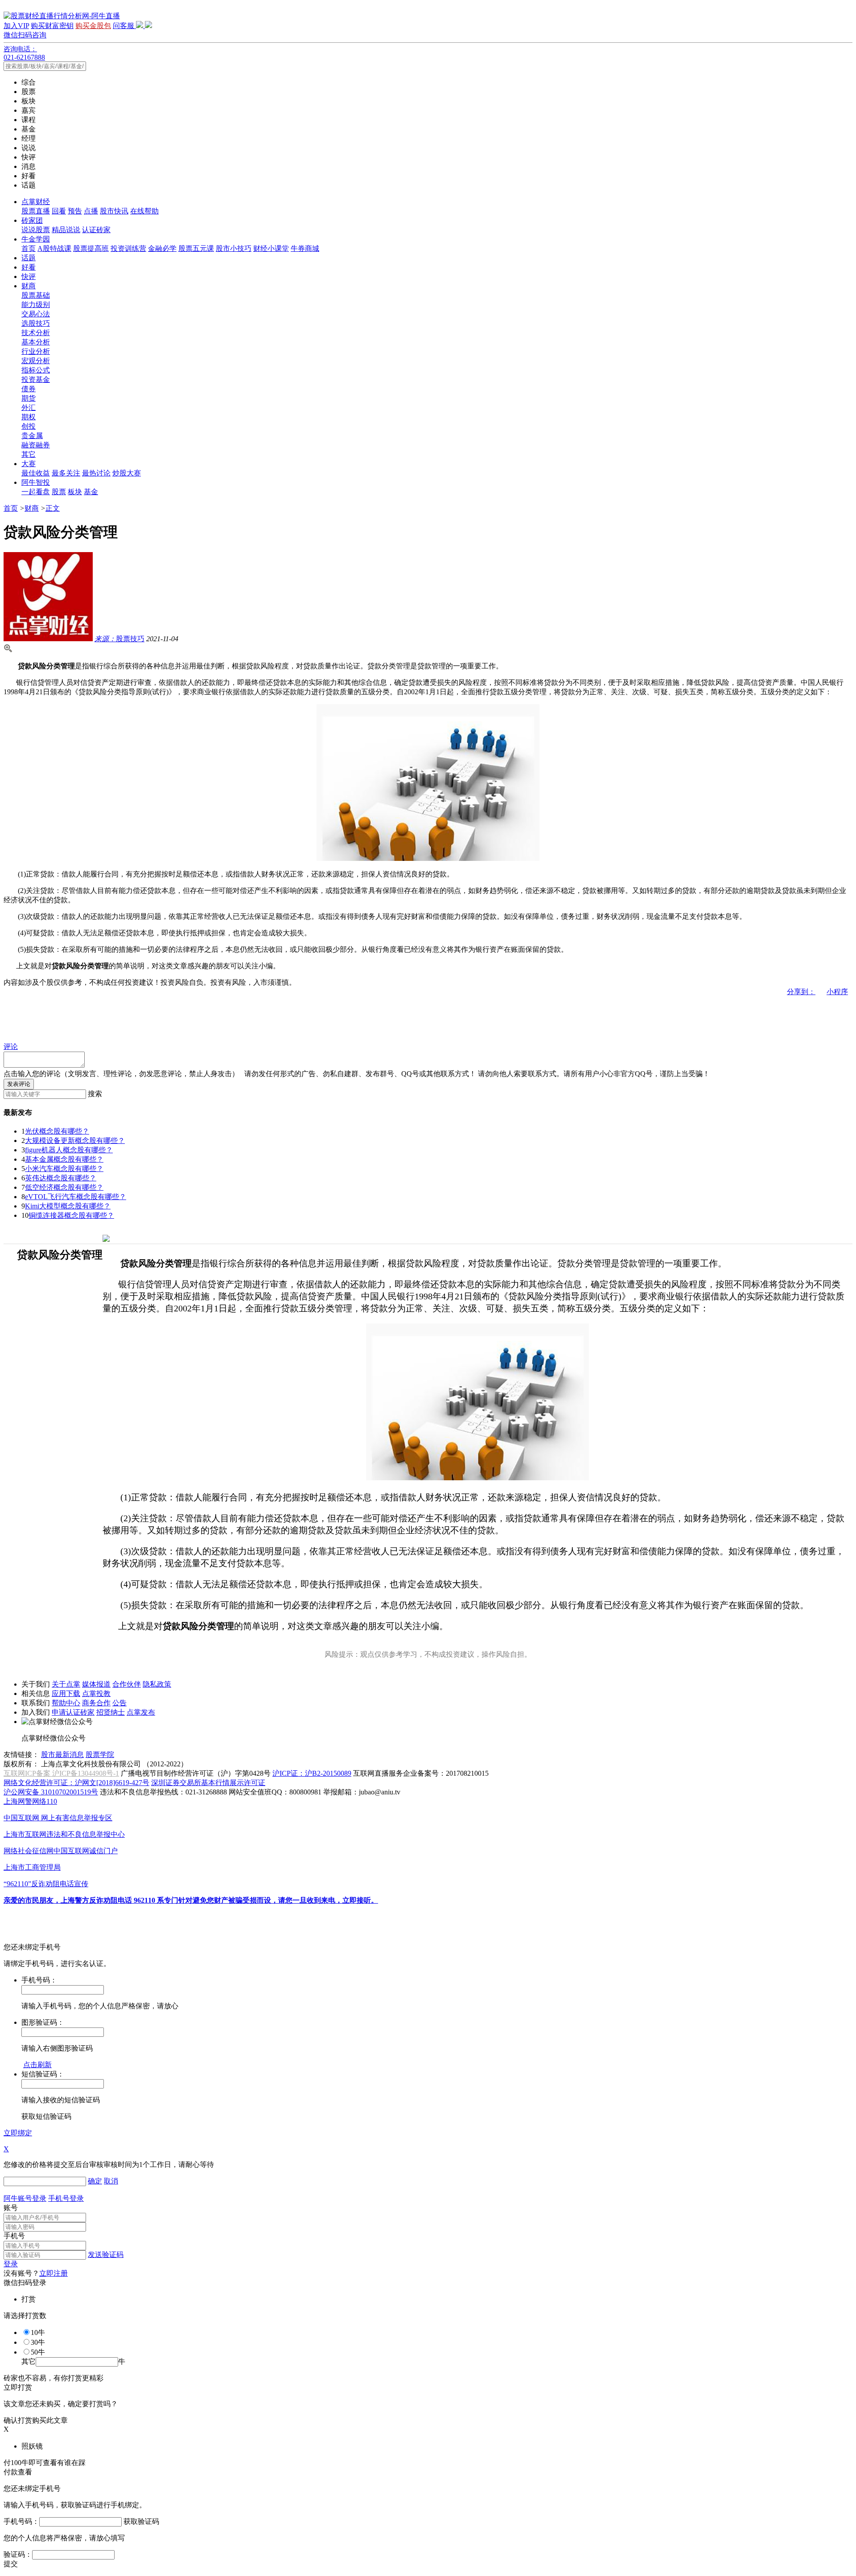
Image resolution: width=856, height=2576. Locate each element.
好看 (29, 267)
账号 (11, 2208)
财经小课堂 (271, 248)
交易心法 (36, 314)
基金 (91, 492)
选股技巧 (36, 323)
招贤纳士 (111, 1712)
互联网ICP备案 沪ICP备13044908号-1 (61, 1773)
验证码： (18, 2554)
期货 (29, 398)
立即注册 (53, 2273)
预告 (75, 211)
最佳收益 (36, 473)
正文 (53, 508)
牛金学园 (36, 239)
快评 (29, 276)
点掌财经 (36, 202)
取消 (111, 2181)
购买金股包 (93, 26)
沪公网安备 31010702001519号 (51, 1792)
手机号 (14, 2236)
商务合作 (96, 1703)
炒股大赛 (127, 473)
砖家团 (32, 220)
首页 (29, 248)
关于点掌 (66, 1684)
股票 (59, 492)
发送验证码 (106, 2255)
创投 (29, 426)
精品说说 (66, 230)
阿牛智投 (36, 482)
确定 (95, 2181)
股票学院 (100, 1755)
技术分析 (36, 333)
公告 (119, 1703)
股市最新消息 (62, 1755)
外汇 (29, 407)
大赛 (29, 464)
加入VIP (16, 26)
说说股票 (36, 230)
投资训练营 (128, 248)
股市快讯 (114, 211)
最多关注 (66, 473)
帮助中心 (66, 1703)
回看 (59, 211)
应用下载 (66, 1693)
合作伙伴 (127, 1684)
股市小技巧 (234, 248)
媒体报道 (96, 1684)
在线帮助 (144, 211)
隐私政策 (157, 1684)
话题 (29, 258)
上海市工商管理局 (32, 1867)
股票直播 (36, 211)
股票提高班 (91, 248)
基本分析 (36, 342)
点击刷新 (37, 2065)
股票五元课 (196, 248)
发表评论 (19, 1084)
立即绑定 (18, 2133)
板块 (75, 492)
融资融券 (36, 445)
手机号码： (21, 2521)
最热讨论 (96, 473)
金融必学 (162, 248)
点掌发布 (141, 1712)
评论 (11, 1046)
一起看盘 (36, 492)
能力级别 (36, 305)
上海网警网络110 (30, 1801)
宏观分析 (36, 361)
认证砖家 (96, 230)
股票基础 (36, 295)
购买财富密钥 (52, 26)
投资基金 (36, 379)
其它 (29, 454)
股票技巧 (119, 639)
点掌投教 (96, 1693)
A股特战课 (54, 248)
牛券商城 (305, 248)
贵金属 (32, 436)
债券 (29, 389)
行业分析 (36, 351)
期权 (29, 417)
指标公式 (36, 370)
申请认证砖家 (73, 1712)
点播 (91, 211)
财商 (29, 286)
